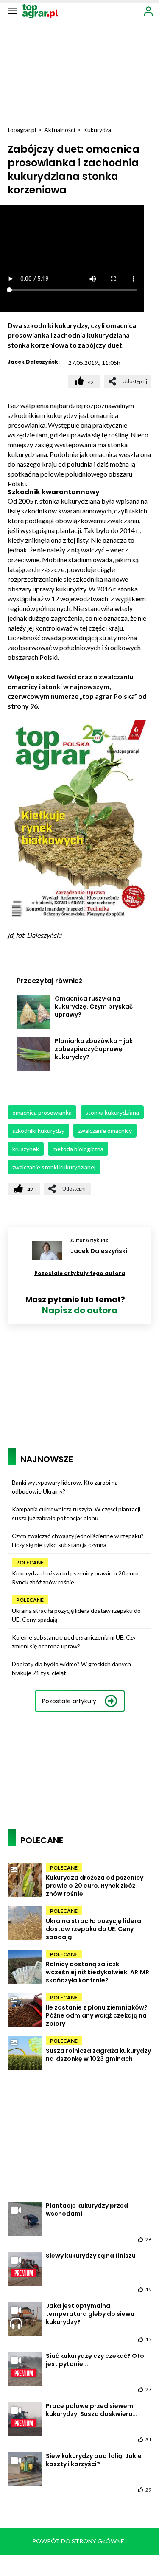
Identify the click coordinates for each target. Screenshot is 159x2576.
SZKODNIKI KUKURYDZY (38, 1131)
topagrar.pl (22, 130)
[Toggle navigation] (12, 11)
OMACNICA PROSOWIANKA (42, 1112)
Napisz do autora (80, 1310)
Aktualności (60, 130)
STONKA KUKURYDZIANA (112, 1112)
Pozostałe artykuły (69, 1701)
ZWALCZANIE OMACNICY (105, 1131)
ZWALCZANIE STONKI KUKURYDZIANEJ (54, 1167)
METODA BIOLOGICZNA (78, 1149)
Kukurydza (97, 130)
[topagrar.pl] (40, 10)
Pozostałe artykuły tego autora (80, 1273)
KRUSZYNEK (26, 1149)
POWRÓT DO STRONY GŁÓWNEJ (79, 2541)
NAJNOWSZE (47, 1459)
